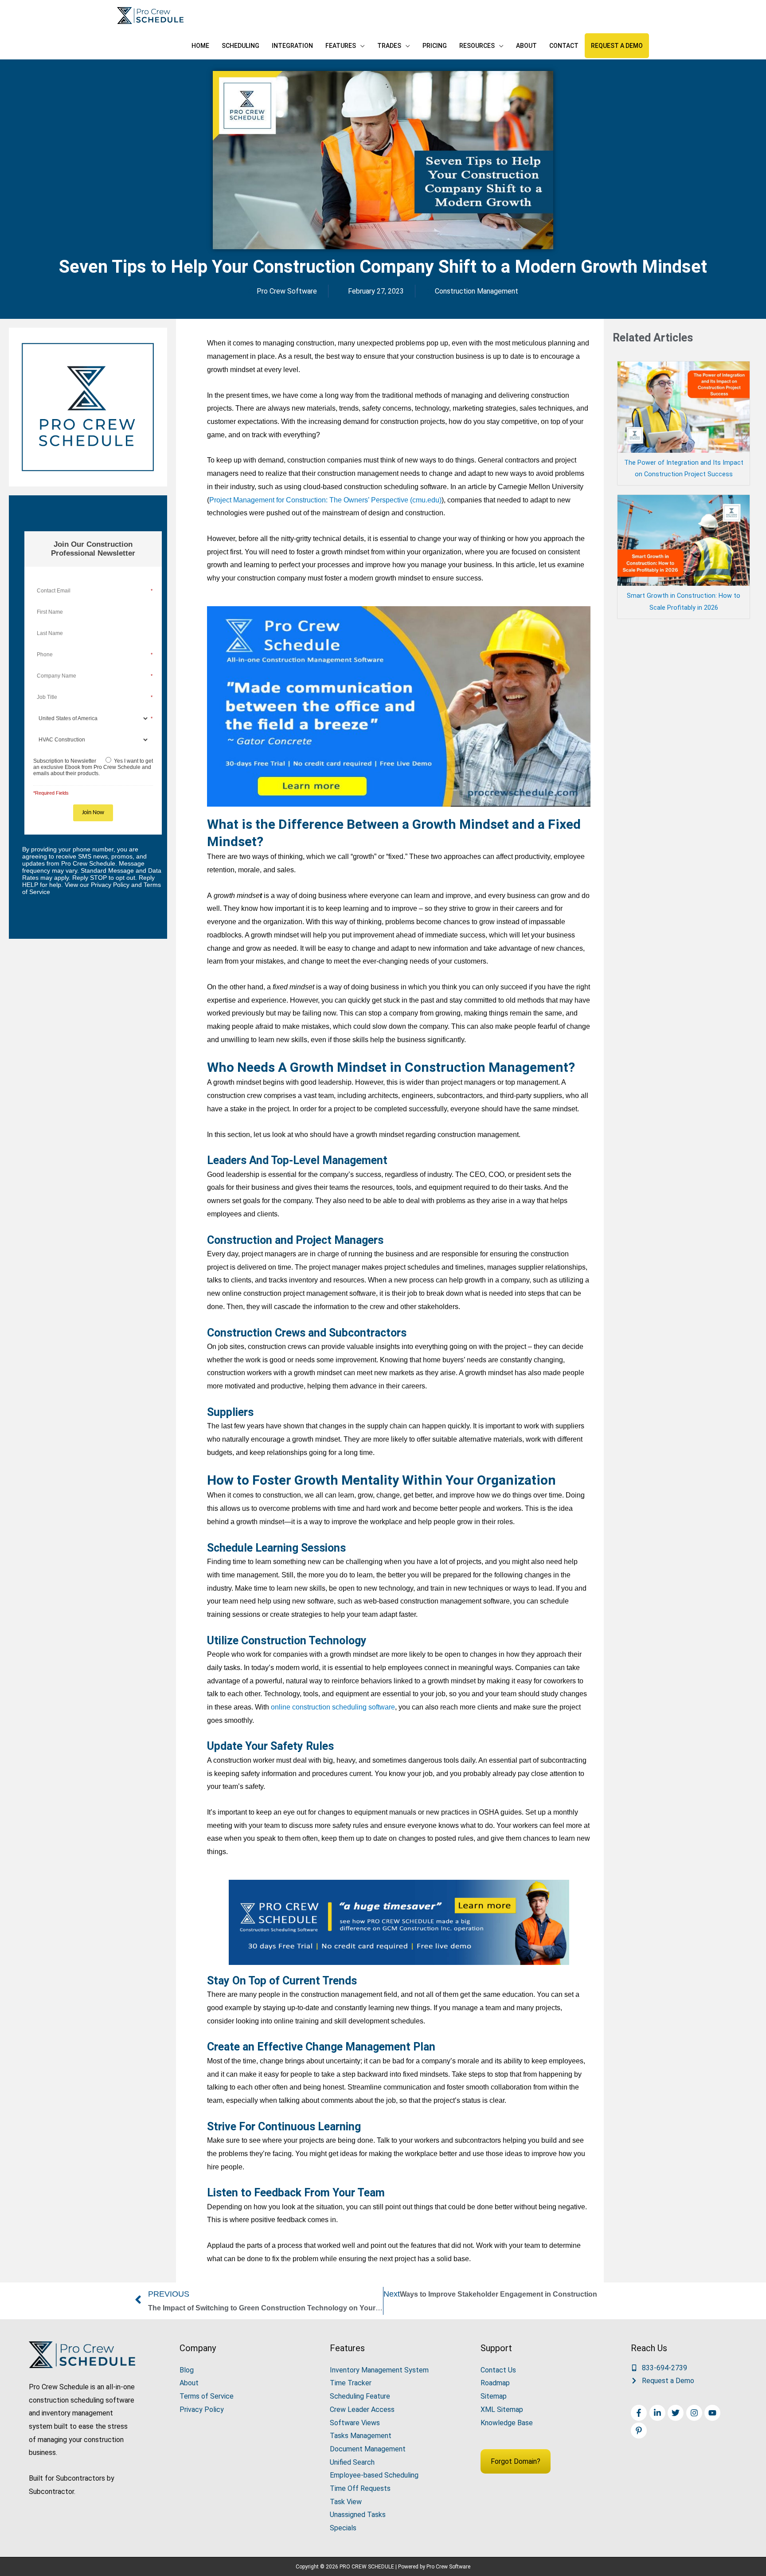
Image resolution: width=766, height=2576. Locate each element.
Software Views (355, 2423)
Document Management (368, 2449)
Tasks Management (361, 2436)
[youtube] (713, 2413)
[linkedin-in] (659, 2413)
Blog (187, 2370)
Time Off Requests (360, 2488)
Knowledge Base (507, 2423)
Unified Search (352, 2462)
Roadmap (495, 2383)
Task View (346, 2502)
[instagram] (695, 2413)
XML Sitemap (502, 2409)
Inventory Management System (379, 2370)
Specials (343, 2528)
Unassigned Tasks (358, 2515)
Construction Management (477, 291)
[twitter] (677, 2413)
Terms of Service (207, 2396)
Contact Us (498, 2370)
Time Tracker (351, 2383)
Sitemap (494, 2396)
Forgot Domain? (516, 2461)
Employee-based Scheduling (374, 2475)
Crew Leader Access (362, 2409)
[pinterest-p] (640, 2431)
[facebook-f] (640, 2413)
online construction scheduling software (333, 1707)
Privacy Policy (202, 2409)
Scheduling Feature (360, 2396)
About (189, 2383)
